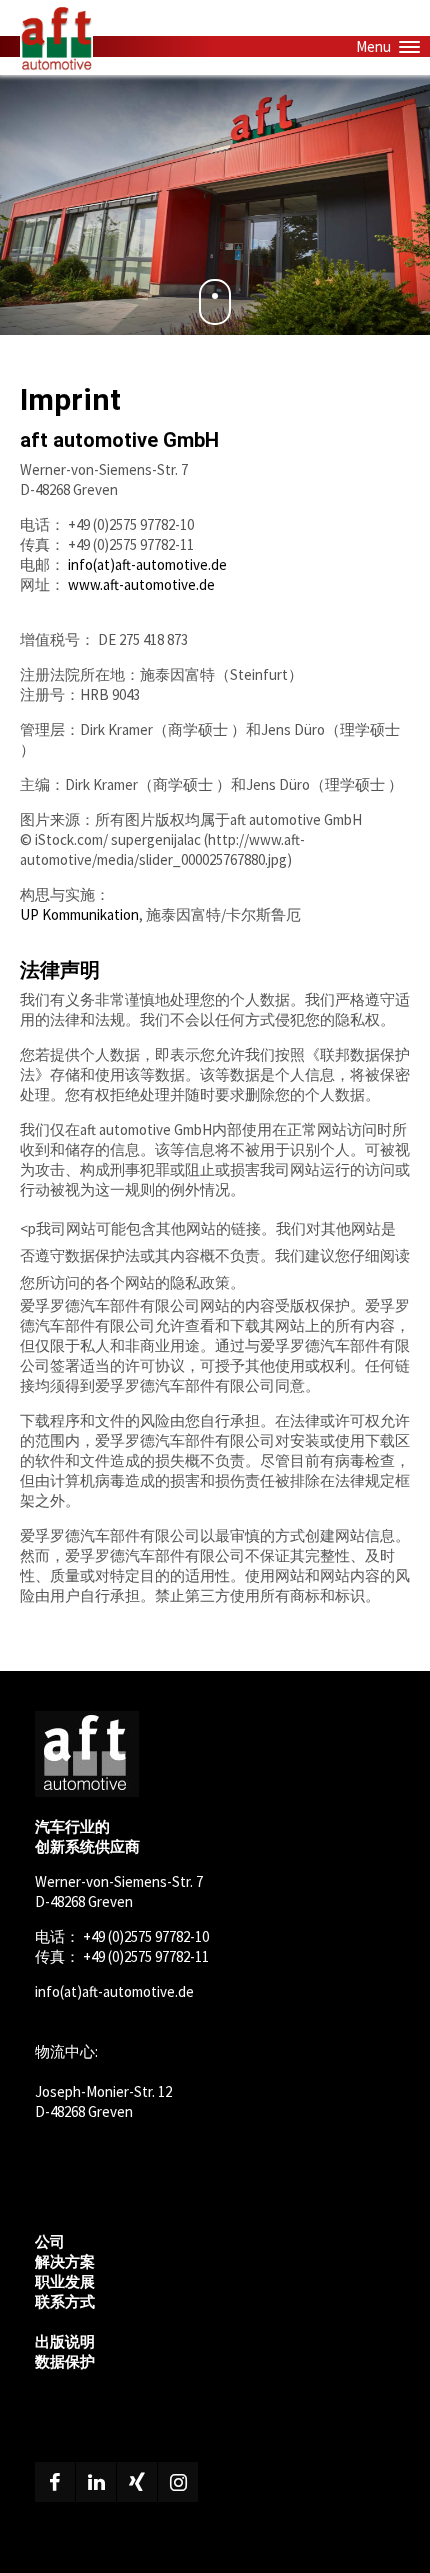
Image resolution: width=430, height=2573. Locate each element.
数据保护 (65, 2361)
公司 (50, 2241)
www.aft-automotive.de (141, 584)
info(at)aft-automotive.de (147, 564)
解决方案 (65, 2261)
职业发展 (65, 2281)
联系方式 (65, 2301)
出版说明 (65, 2341)
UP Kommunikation (79, 914)
